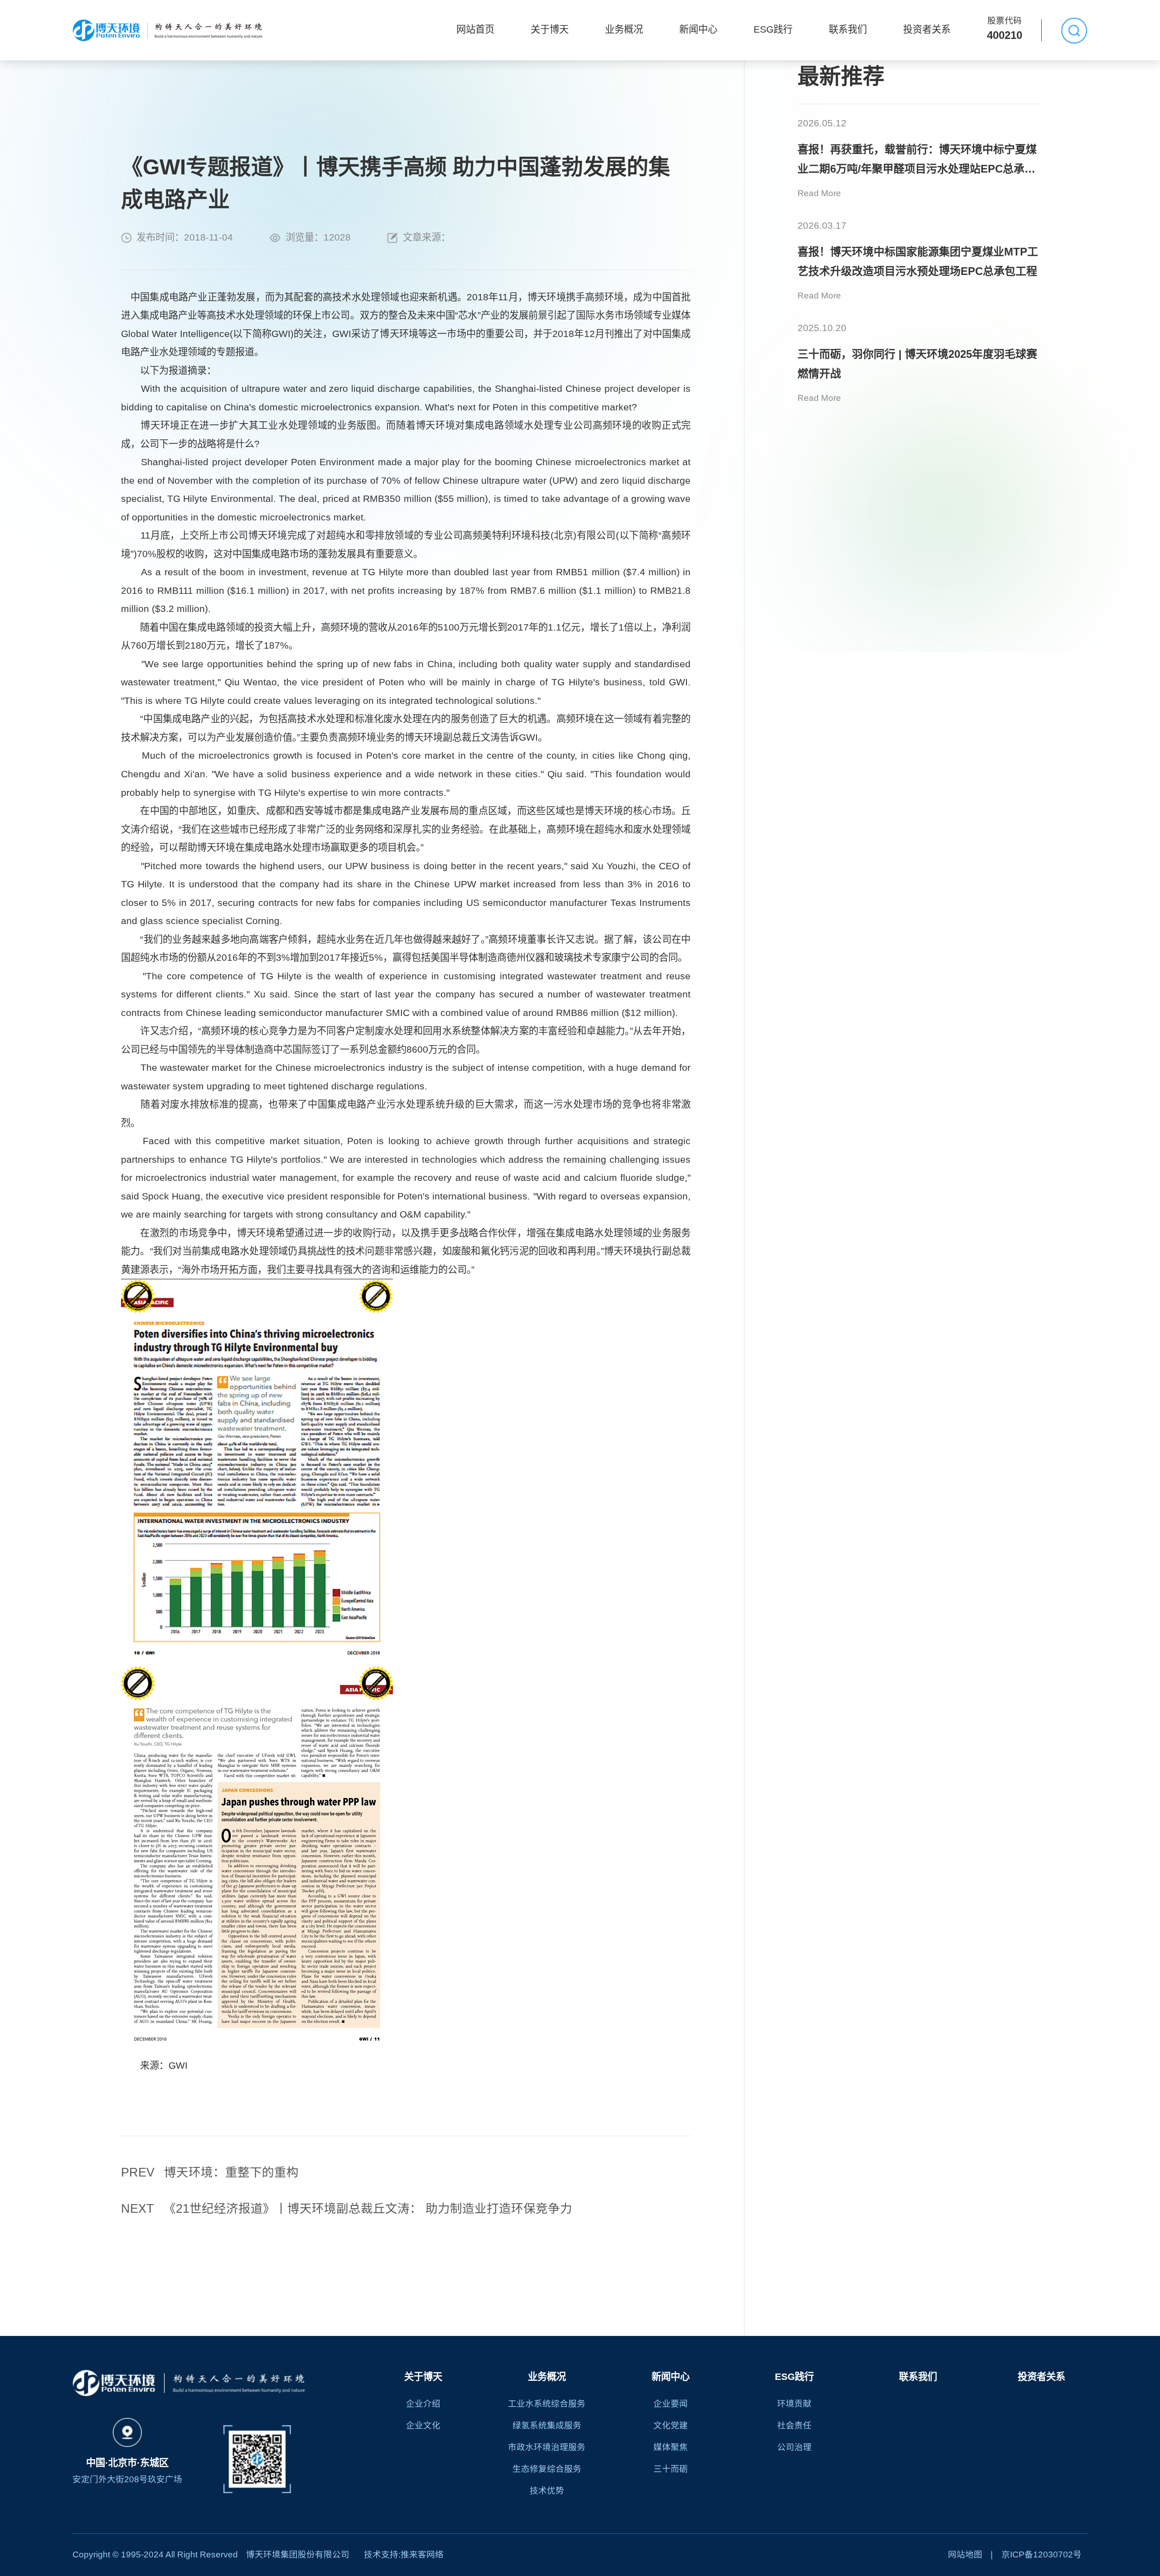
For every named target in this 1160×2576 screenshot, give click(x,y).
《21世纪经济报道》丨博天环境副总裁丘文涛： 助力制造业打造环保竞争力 (347, 2209)
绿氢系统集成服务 (547, 2425)
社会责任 (794, 2425)
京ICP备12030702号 (1042, 2554)
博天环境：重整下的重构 (210, 2172)
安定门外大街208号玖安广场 (127, 2479)
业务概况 (624, 29)
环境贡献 (794, 2404)
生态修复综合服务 (547, 2469)
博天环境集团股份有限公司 (298, 2554)
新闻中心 (698, 29)
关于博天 (550, 29)
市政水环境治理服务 (547, 2447)
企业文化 (423, 2425)
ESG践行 (773, 29)
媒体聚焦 (671, 2447)
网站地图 (965, 2554)
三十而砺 (671, 2469)
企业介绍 (423, 2404)
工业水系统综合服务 (547, 2404)
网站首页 (475, 29)
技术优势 (547, 2491)
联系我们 (848, 29)
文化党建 (671, 2425)
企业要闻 (671, 2404)
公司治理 (794, 2447)
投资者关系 (927, 29)
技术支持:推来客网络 (404, 2554)
